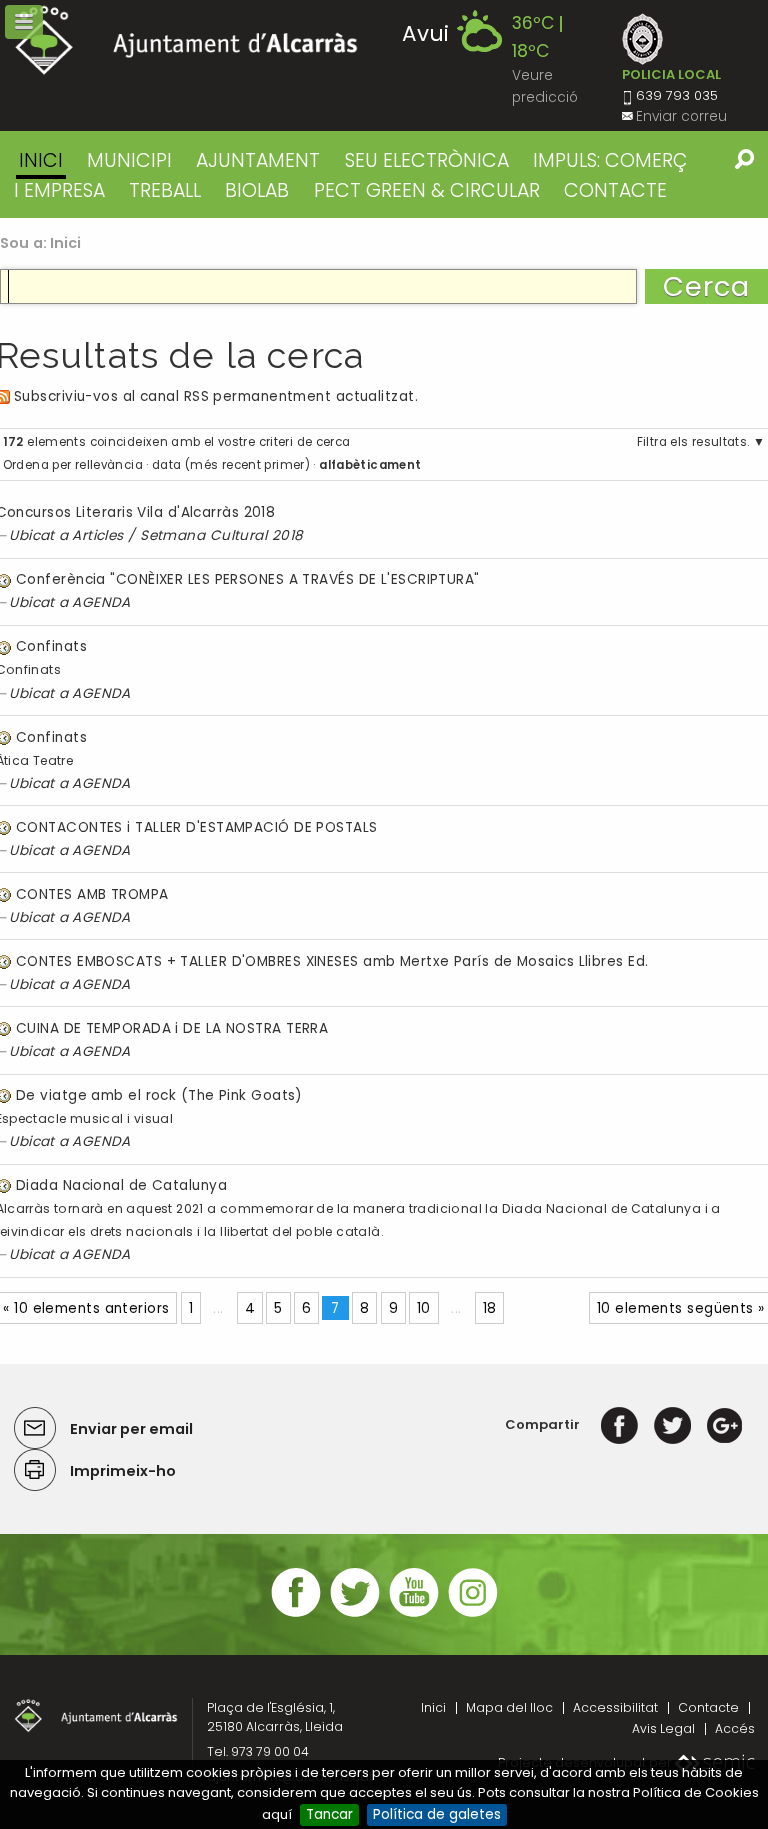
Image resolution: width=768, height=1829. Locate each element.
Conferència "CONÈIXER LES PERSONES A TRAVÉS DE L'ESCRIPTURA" (248, 579)
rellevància (109, 465)
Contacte (708, 1707)
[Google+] (724, 1424)
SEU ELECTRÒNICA (427, 160)
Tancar (329, 1814)
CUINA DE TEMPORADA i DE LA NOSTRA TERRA (172, 1028)
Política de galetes (437, 1814)
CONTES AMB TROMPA (92, 894)
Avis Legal (663, 1728)
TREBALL (165, 190)
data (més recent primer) (231, 465)
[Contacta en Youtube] (414, 1614)
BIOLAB (257, 190)
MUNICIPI (129, 160)
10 (424, 1308)
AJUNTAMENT (258, 160)
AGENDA (101, 602)
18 (490, 1308)
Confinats (51, 646)
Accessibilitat (615, 1707)
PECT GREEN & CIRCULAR (427, 190)
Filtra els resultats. (693, 442)
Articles (98, 535)
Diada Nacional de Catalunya (121, 1185)
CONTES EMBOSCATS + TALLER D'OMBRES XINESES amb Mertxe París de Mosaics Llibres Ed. (332, 961)
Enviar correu (681, 116)
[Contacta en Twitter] (355, 1614)
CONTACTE (615, 190)
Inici (41, 160)
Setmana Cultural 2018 (221, 535)
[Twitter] (672, 1424)
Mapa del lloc (509, 1707)
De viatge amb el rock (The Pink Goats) (159, 1095)
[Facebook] (619, 1424)
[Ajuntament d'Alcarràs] (186, 40)
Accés (735, 1728)
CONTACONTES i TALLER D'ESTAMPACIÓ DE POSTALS (197, 827)
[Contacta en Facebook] (296, 1614)
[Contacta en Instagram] (473, 1614)
